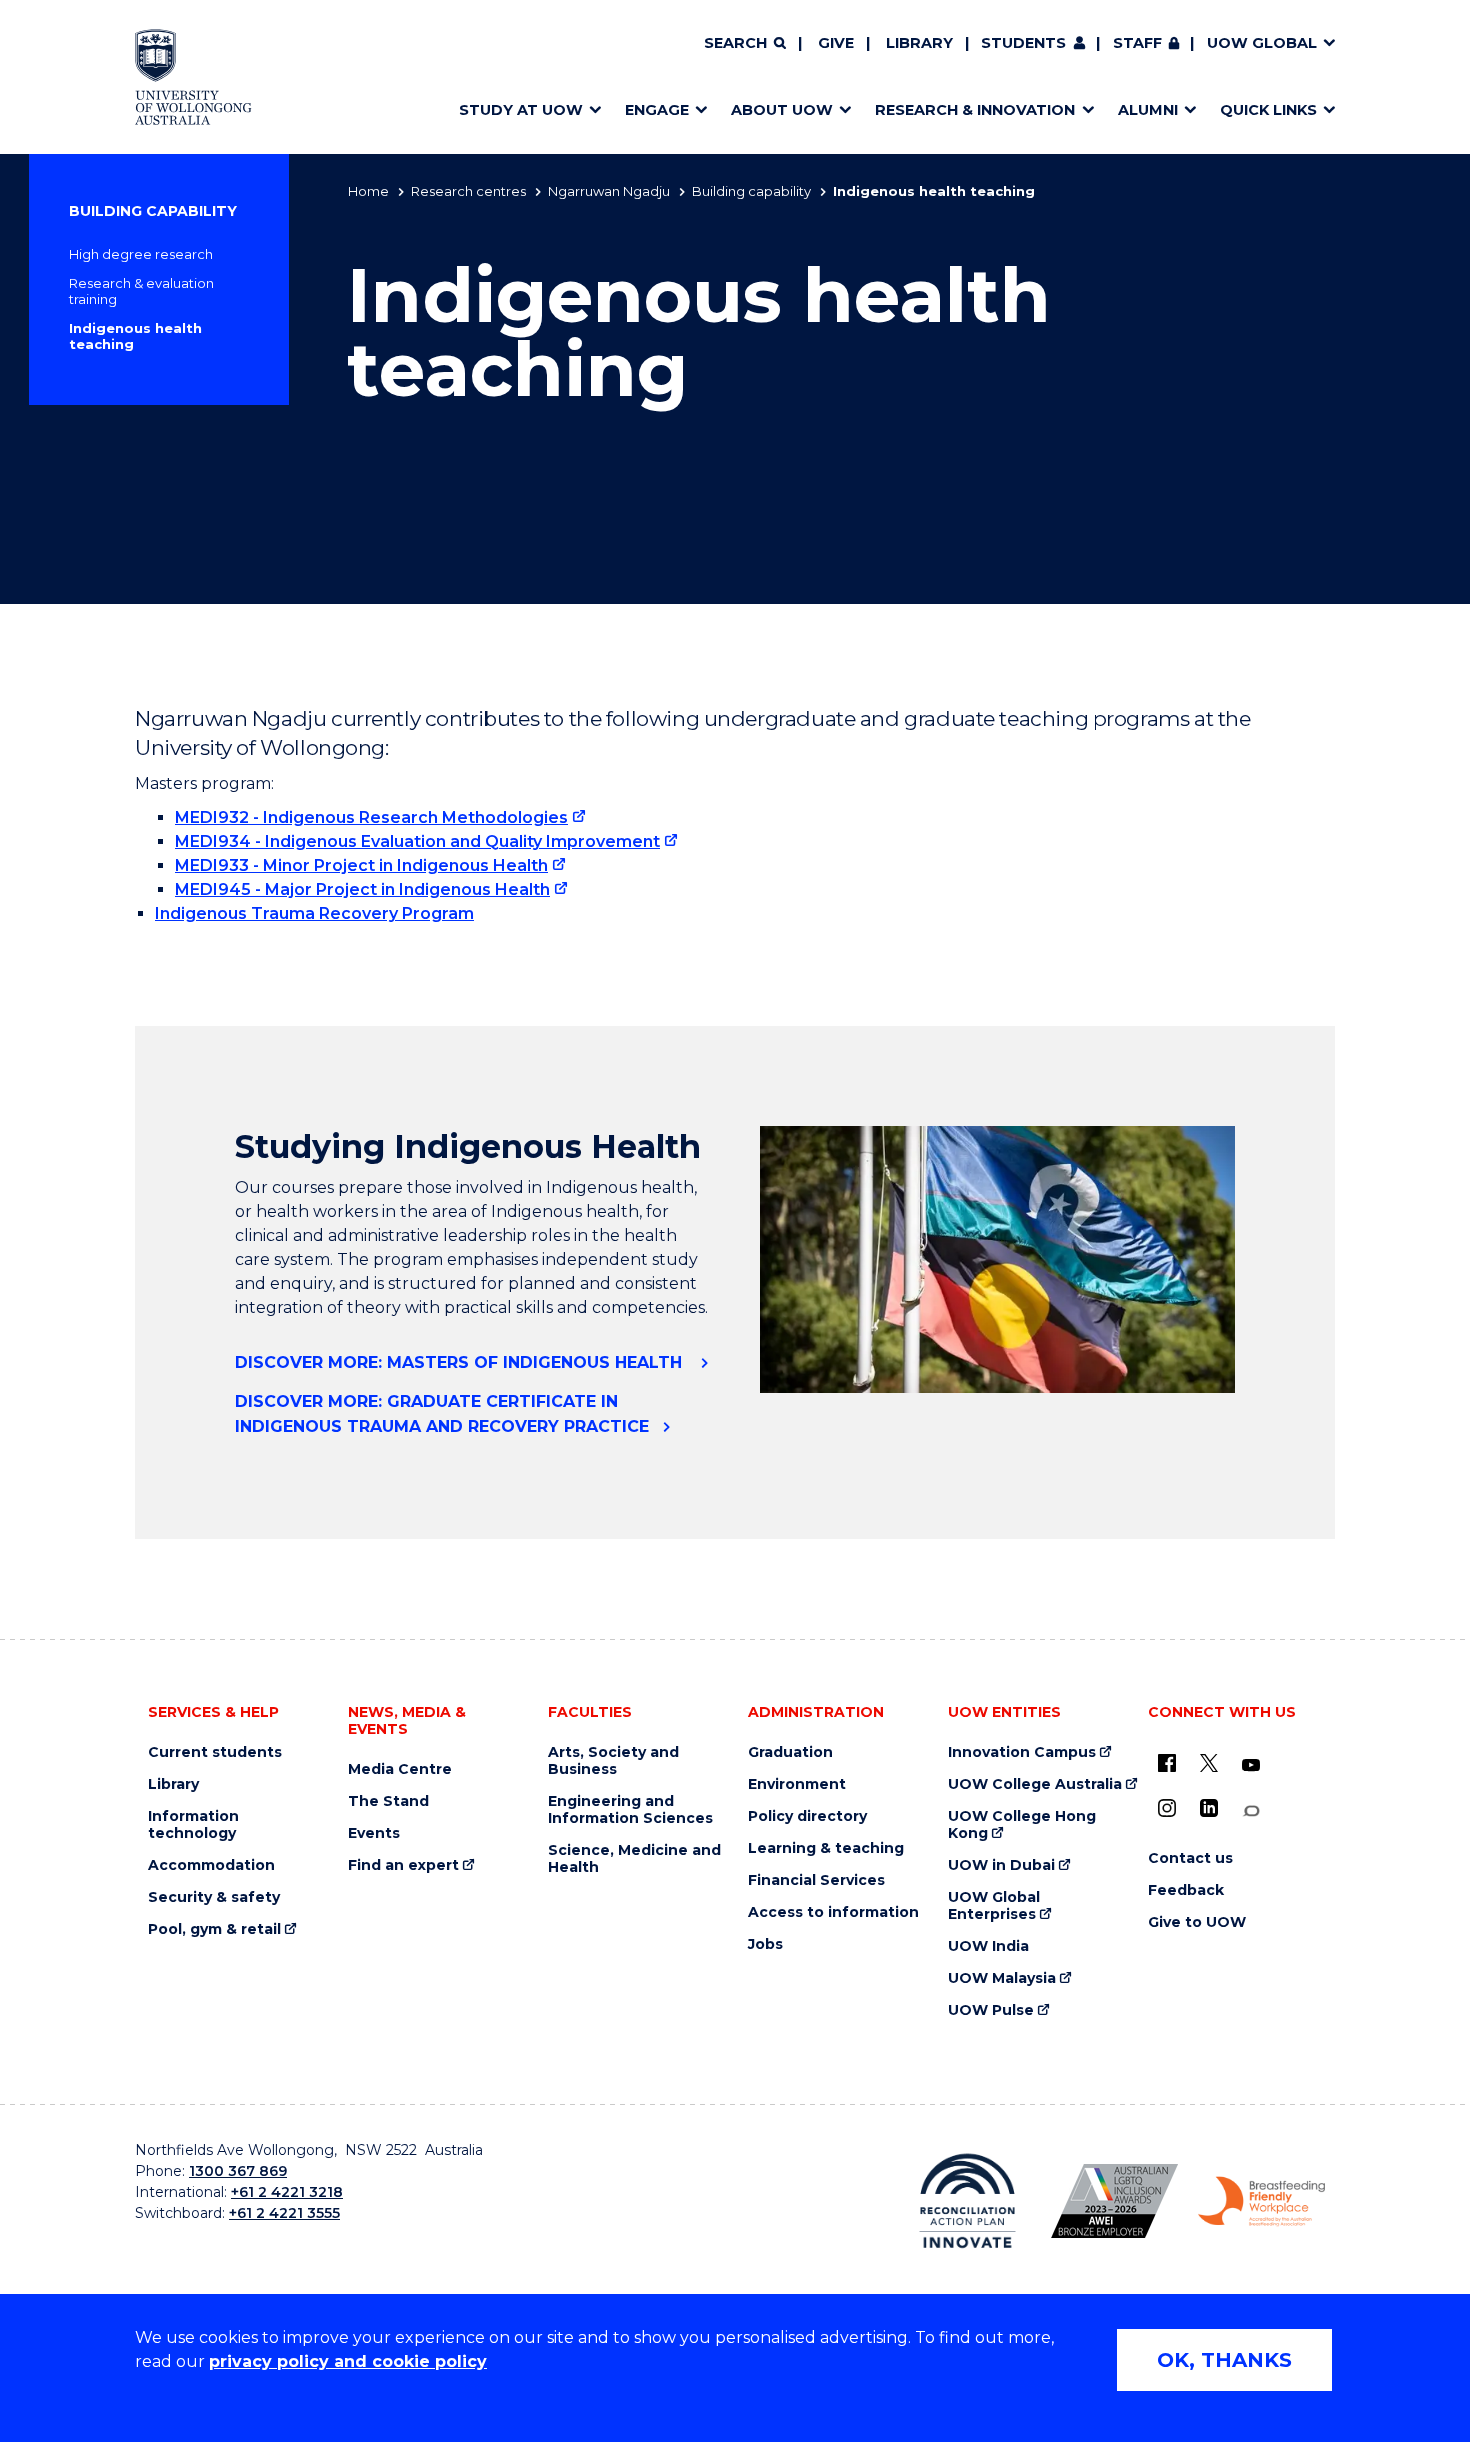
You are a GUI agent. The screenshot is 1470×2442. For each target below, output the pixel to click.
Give (836, 43)
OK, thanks (1224, 2360)
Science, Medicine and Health (634, 1859)
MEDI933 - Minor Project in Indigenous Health (361, 865)
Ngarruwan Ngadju (609, 191)
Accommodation (211, 1865)
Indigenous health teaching (135, 336)
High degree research (141, 254)
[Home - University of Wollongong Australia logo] (193, 77)
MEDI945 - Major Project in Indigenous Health (362, 889)
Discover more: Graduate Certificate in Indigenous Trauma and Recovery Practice (442, 1414)
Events (374, 1833)
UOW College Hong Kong (1022, 1825)
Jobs (765, 1944)
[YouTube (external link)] (1251, 1766)
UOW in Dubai (1001, 1865)
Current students (215, 1752)
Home (368, 191)
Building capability (751, 191)
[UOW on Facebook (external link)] (1167, 1763)
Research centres (468, 191)
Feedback (1186, 1890)
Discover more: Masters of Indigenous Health (461, 1362)
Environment (797, 1784)
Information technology (193, 1825)
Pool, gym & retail (214, 1929)
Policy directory (807, 1816)
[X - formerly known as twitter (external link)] (1209, 1763)
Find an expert (403, 1865)
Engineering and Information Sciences (630, 1810)
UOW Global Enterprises (994, 1906)
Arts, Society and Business (613, 1761)
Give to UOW (1197, 1922)
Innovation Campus (1022, 1752)
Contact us (1190, 1858)
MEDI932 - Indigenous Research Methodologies (371, 817)
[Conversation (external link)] (1251, 1811)
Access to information (833, 1912)
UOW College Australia (1035, 1784)
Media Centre (400, 1769)
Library (919, 43)
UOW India (988, 1946)
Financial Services (816, 1880)
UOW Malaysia (1002, 1978)
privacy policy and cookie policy (348, 2361)
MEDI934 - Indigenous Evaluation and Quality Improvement (417, 841)
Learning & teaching (826, 1848)
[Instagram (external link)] (1167, 1808)
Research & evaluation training (141, 291)
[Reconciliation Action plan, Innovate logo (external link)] (967, 2201)
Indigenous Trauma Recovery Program (314, 913)
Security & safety (214, 1897)
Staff (1137, 43)
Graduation (790, 1752)
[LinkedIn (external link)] (1209, 1808)
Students (1023, 43)
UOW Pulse (991, 2010)
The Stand (388, 1801)
